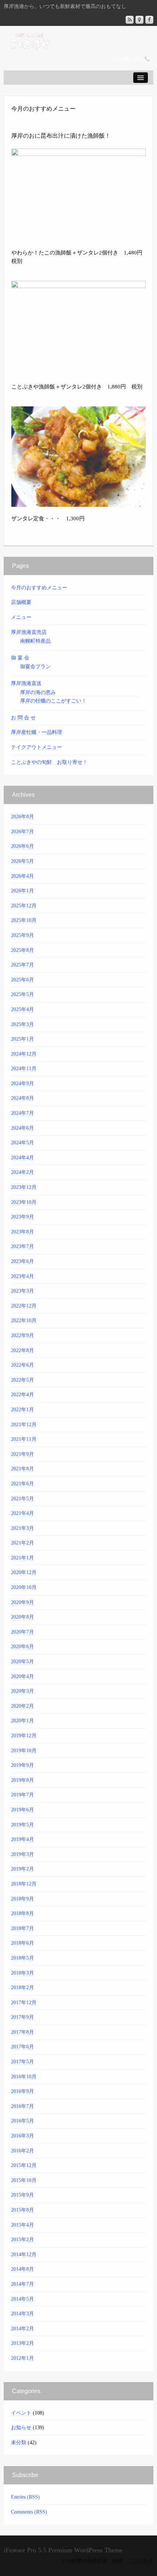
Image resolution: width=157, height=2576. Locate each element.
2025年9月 (22, 935)
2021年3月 (22, 1528)
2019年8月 (22, 1780)
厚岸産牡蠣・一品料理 (37, 732)
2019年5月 (22, 1825)
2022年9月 (22, 1335)
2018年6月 (22, 1943)
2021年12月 (24, 1425)
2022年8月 (22, 1350)
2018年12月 (24, 1884)
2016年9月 (22, 2091)
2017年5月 (22, 2062)
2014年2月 (22, 2329)
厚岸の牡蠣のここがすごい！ (53, 701)
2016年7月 (22, 2106)
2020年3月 (22, 1691)
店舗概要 (21, 602)
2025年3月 (22, 1024)
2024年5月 (22, 1143)
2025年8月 (22, 950)
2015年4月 (22, 2225)
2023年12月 (24, 1187)
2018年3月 (22, 1973)
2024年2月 (22, 1172)
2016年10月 (24, 2077)
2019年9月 (22, 1765)
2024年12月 (24, 1054)
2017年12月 (24, 2003)
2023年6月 (22, 1261)
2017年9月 (22, 2017)
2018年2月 (22, 1988)
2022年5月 (22, 1380)
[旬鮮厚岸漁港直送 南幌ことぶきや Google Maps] (139, 20)
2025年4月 (22, 1009)
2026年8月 (22, 817)
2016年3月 (22, 2136)
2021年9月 (22, 1454)
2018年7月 (22, 1928)
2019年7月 (22, 1795)
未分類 (19, 2443)
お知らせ (21, 2428)
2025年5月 (22, 994)
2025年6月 (22, 980)
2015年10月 (24, 2180)
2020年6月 (22, 1647)
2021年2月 (22, 1543)
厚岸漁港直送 (26, 683)
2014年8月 (22, 2269)
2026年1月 (22, 891)
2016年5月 (22, 2121)
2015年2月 (22, 2240)
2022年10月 (24, 1320)
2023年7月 (22, 1246)
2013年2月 (22, 2343)
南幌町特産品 (35, 641)
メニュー (21, 617)
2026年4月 (22, 876)
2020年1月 (22, 1721)
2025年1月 (22, 1039)
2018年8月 (22, 1913)
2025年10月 (24, 920)
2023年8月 (22, 1232)
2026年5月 (22, 861)
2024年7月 (22, 1113)
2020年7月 (22, 1632)
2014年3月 (22, 2314)
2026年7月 (22, 832)
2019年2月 (22, 1869)
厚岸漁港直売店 (29, 632)
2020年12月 (24, 1572)
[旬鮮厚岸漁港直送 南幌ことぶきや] (78, 40)
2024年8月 (22, 1098)
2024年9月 (22, 1084)
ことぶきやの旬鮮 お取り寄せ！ (49, 762)
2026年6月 (22, 846)
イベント (21, 2413)
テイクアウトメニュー (37, 747)
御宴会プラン (35, 667)
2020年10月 (24, 1587)
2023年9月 (22, 1217)
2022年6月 (22, 1365)
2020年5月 (22, 1662)
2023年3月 (22, 1291)
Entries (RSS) (25, 2497)
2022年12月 (24, 1306)
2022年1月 (22, 1410)
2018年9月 (22, 1899)
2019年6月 (22, 1810)
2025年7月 (22, 965)
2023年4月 (22, 1276)
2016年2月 (22, 2151)
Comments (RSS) (29, 2512)
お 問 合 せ (23, 718)
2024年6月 (22, 1128)
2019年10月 (24, 1751)
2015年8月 (22, 2210)
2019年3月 (22, 1854)
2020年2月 (22, 1706)
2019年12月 (24, 1736)
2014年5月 (22, 2299)
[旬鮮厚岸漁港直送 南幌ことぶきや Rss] (130, 20)
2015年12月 (24, 2165)
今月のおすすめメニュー (39, 588)
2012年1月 (22, 2358)
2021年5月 (22, 1499)
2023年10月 (24, 1202)
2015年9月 (22, 2195)
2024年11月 (24, 1069)
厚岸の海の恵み (38, 692)
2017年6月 (22, 2047)
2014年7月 (22, 2284)
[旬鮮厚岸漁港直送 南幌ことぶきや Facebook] (149, 20)
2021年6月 (22, 1484)
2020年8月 (22, 1617)
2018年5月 (22, 1958)
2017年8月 (22, 2032)
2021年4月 (22, 1513)
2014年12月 (24, 2255)
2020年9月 (22, 1602)
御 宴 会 (20, 658)
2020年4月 (22, 1676)
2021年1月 (22, 1558)
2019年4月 (22, 1839)
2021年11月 (24, 1439)
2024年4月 (22, 1158)
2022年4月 (22, 1395)
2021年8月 (22, 1469)
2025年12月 (24, 906)
